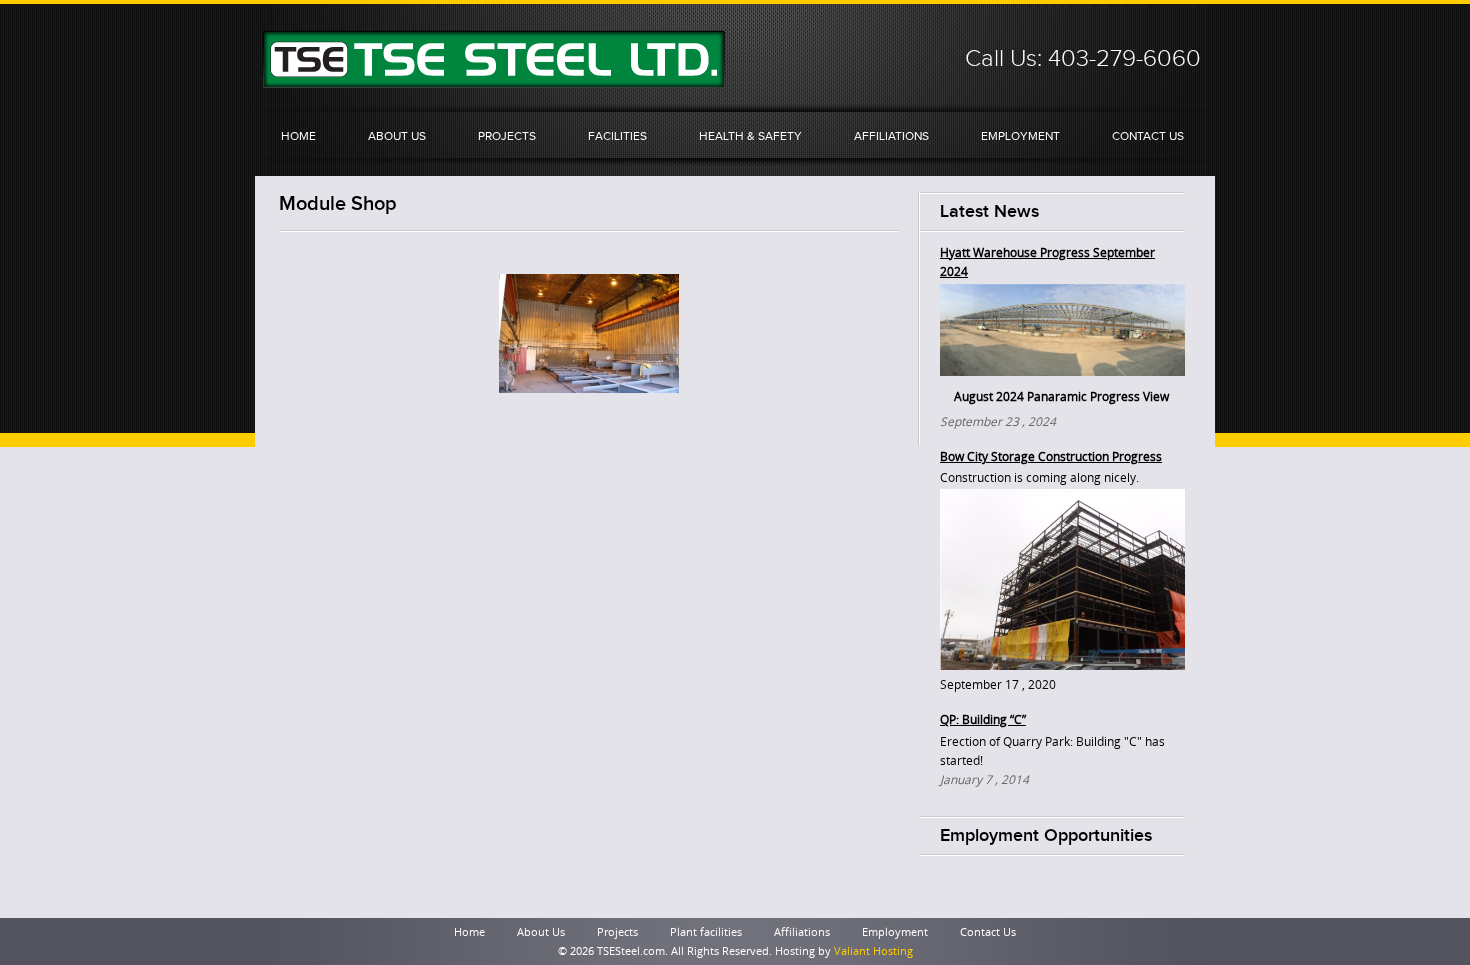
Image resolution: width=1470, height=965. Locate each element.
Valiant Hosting (873, 951)
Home (298, 136)
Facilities (617, 136)
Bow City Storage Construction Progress (1051, 457)
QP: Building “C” (983, 720)
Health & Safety (750, 136)
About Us (397, 136)
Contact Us (1148, 136)
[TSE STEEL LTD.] (494, 82)
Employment (1020, 136)
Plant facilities (706, 932)
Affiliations (891, 136)
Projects (507, 136)
